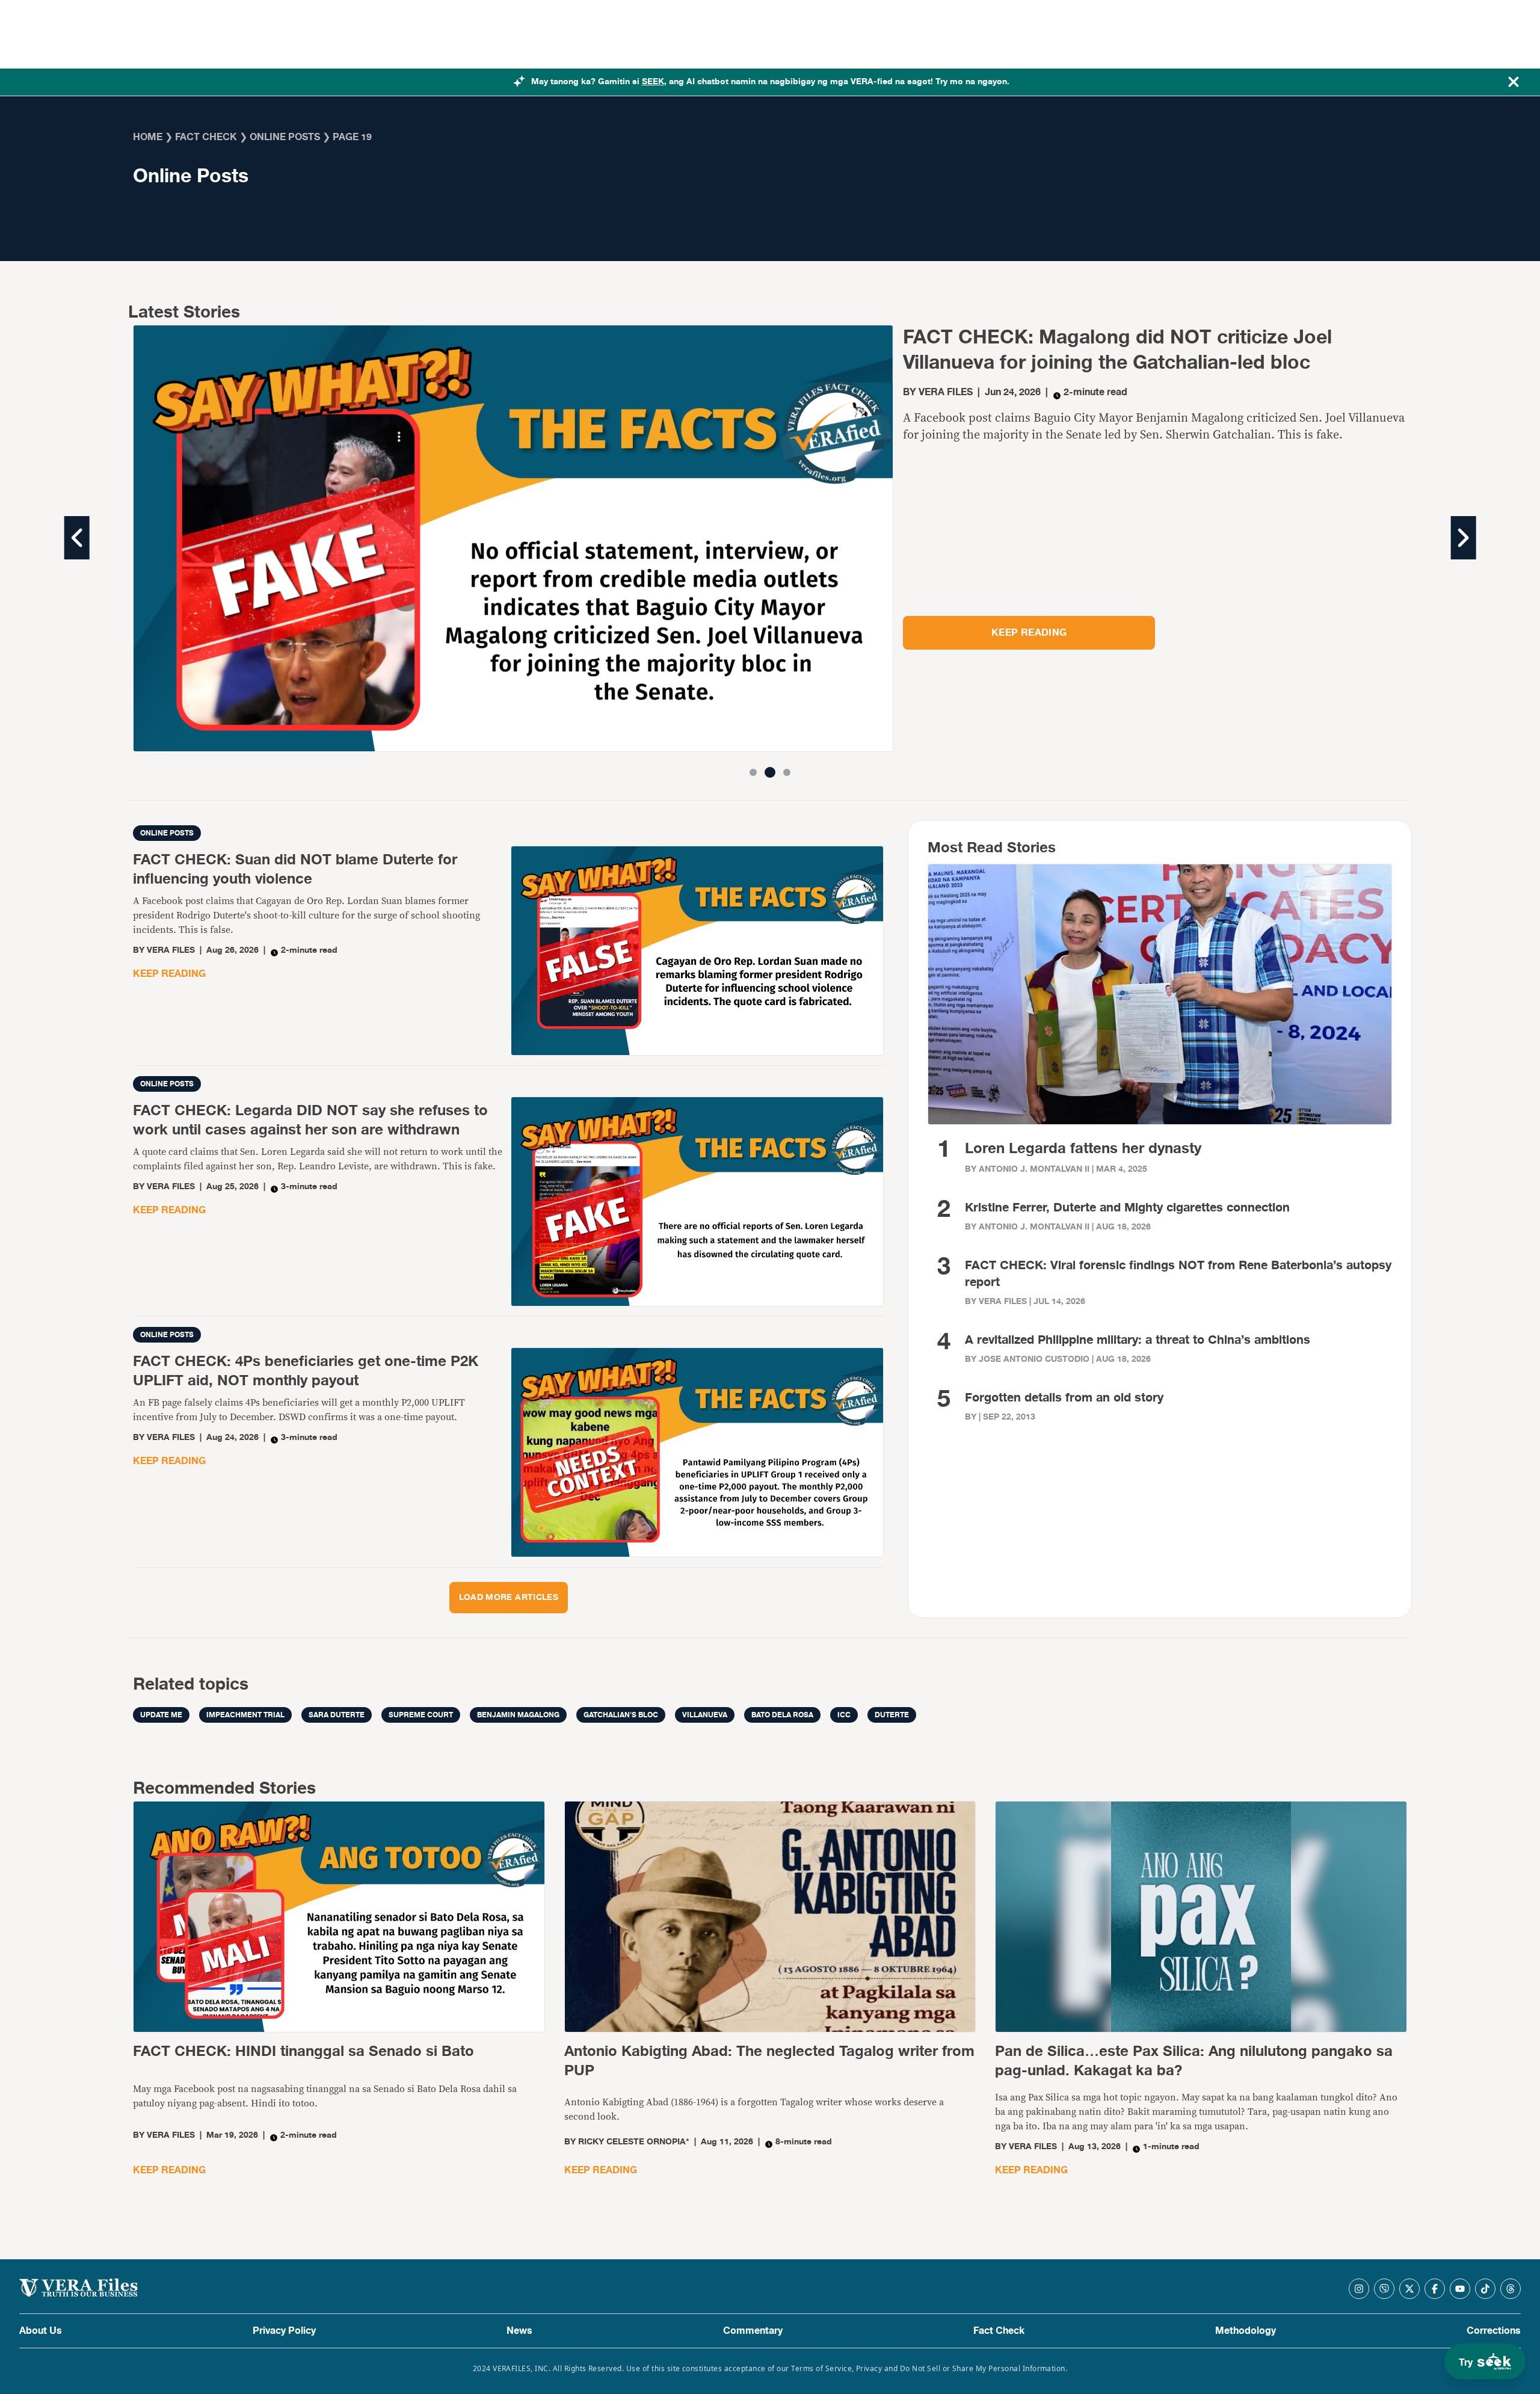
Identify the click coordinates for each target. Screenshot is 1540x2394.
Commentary (753, 2331)
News (519, 2331)
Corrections (1494, 2331)
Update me (161, 1715)
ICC (844, 1715)
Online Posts (285, 137)
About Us (41, 2331)
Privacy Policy (284, 2331)
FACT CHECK (206, 137)
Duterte (892, 1715)
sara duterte (337, 1715)
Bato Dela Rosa (782, 1715)
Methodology (1246, 2331)
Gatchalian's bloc (621, 1715)
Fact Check (999, 2331)
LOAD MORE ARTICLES (509, 1597)
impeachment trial (245, 1715)
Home (148, 137)
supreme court (421, 1715)
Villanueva (705, 1715)
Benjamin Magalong (518, 1715)
